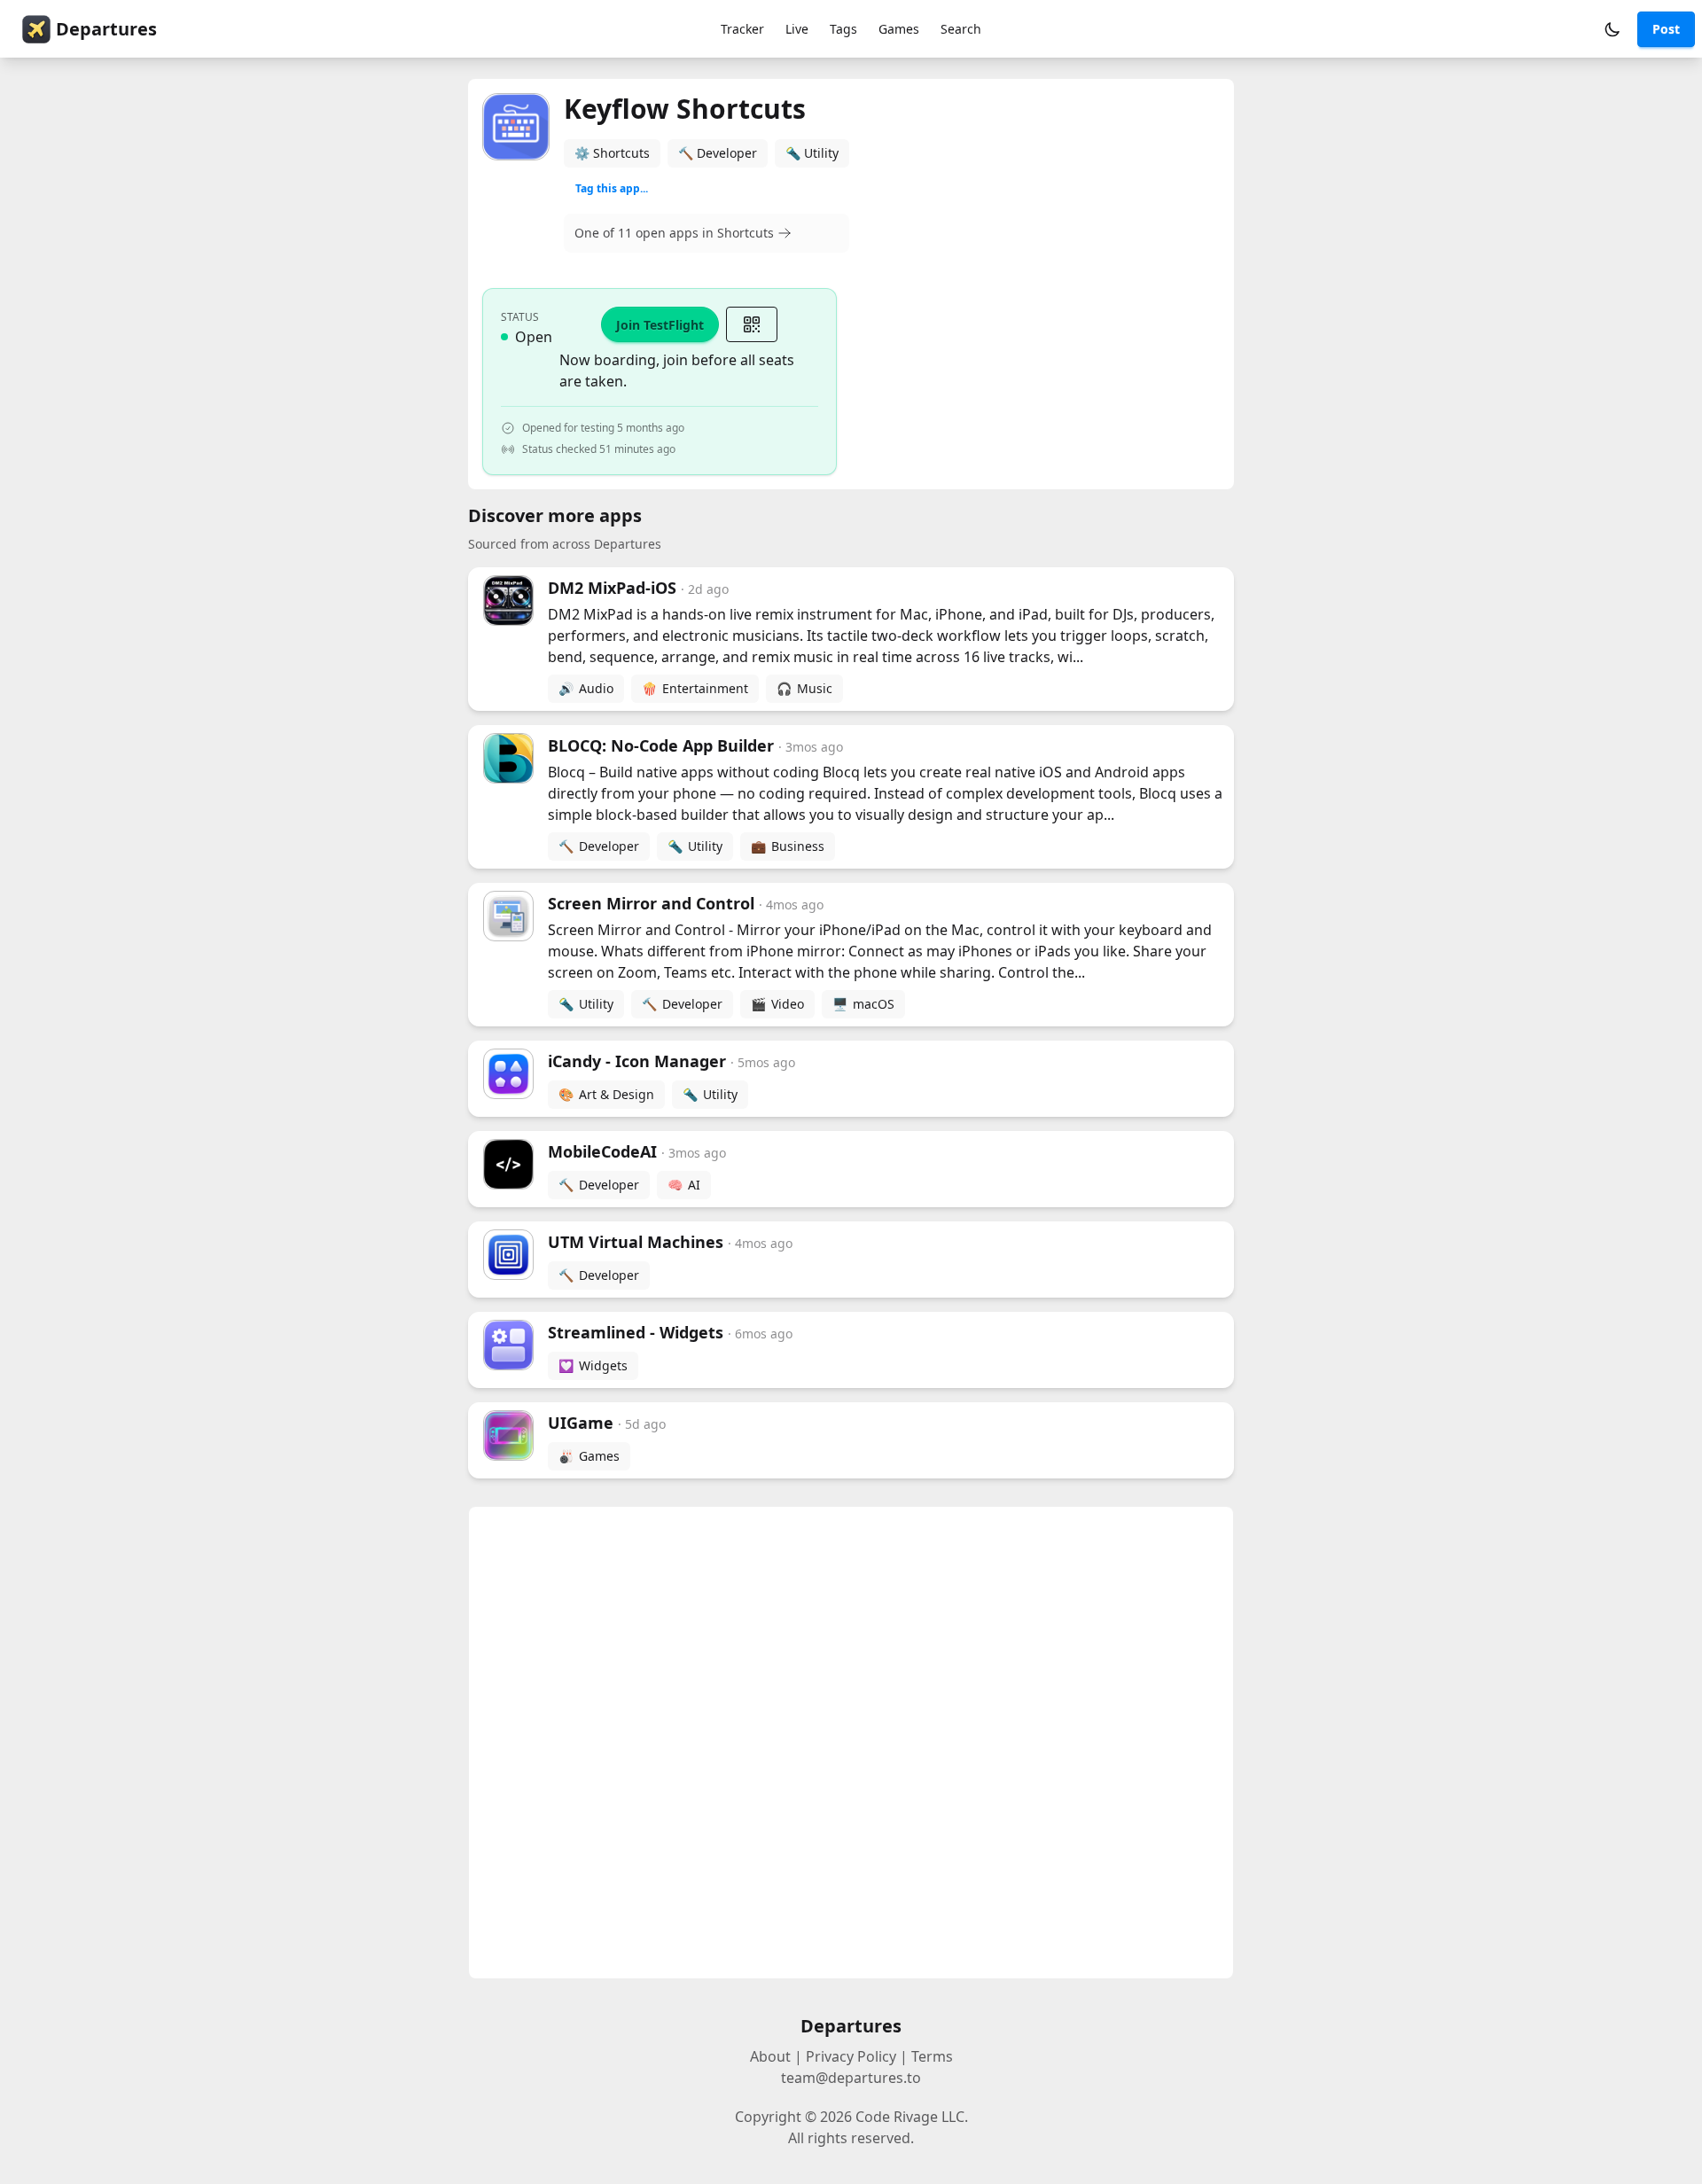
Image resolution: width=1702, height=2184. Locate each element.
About (770, 2056)
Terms (932, 2056)
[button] (1612, 29)
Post (1666, 29)
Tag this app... (612, 188)
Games (899, 29)
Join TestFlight (660, 325)
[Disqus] (851, 1743)
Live (797, 29)
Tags (843, 29)
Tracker (742, 29)
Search (961, 29)
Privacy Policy (851, 2056)
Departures (106, 29)
